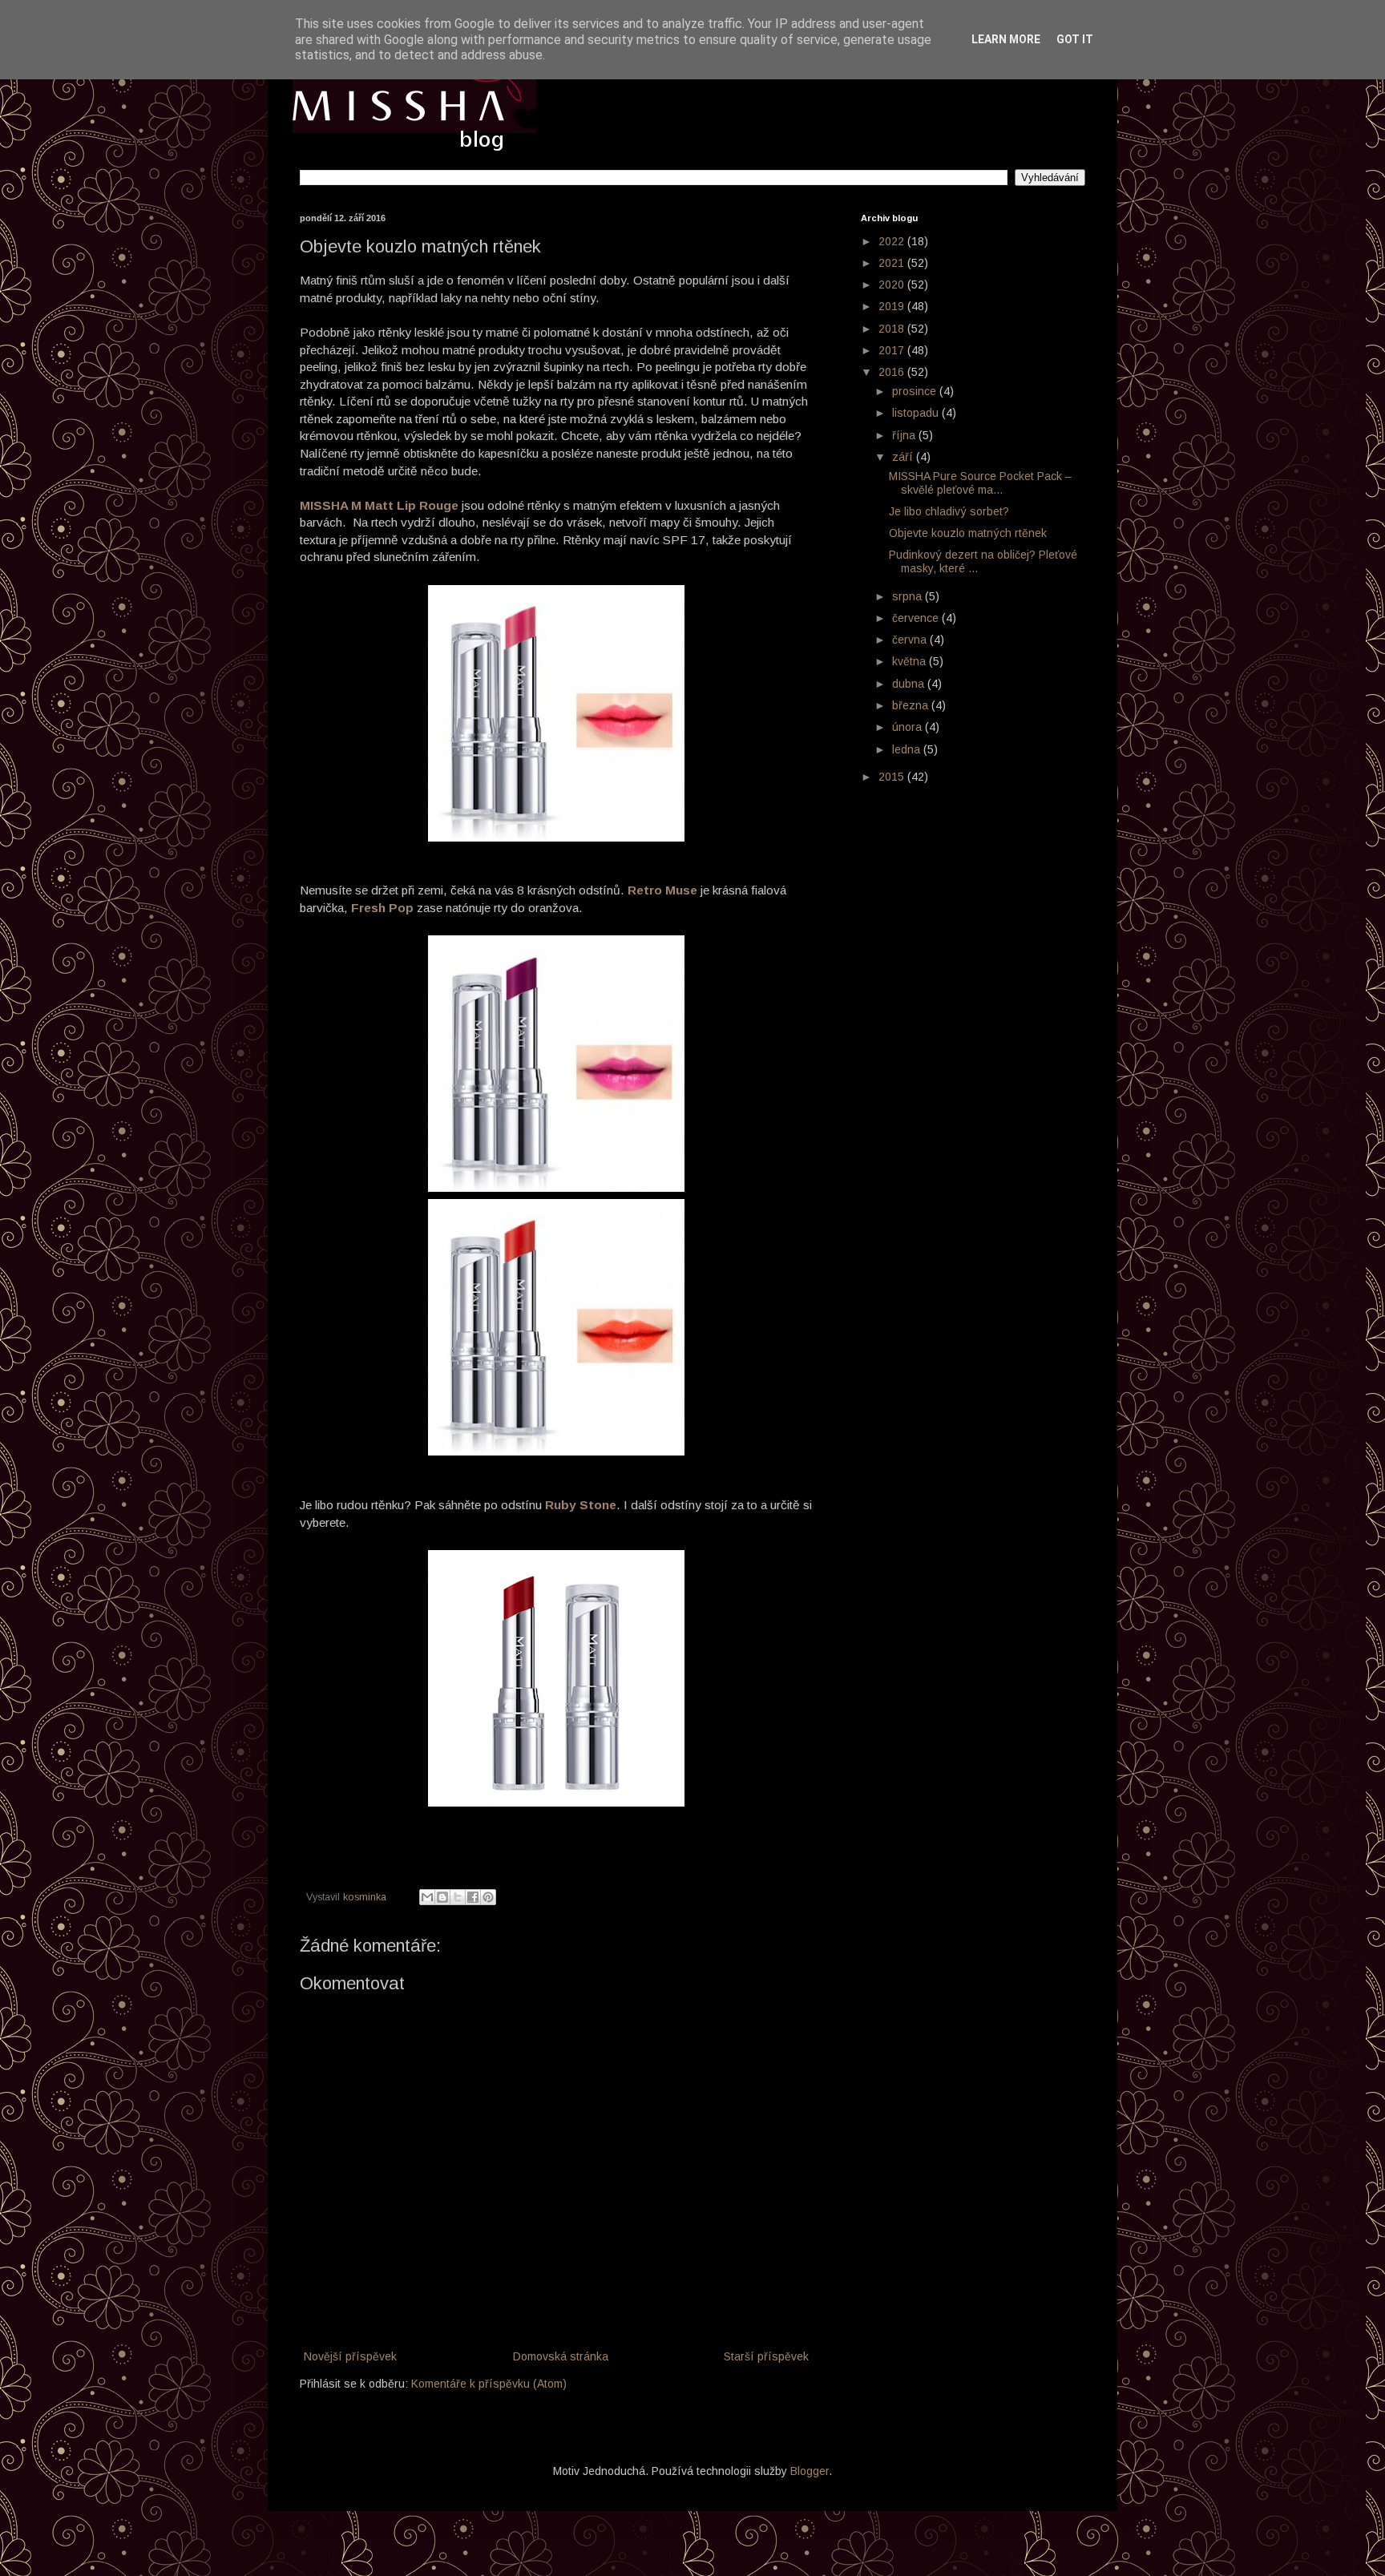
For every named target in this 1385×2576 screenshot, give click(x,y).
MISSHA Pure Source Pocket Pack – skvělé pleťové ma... (980, 483)
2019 (893, 306)
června (911, 640)
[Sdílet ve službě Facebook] (473, 1897)
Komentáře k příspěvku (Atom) (489, 2384)
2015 (893, 777)
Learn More (1006, 39)
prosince (916, 391)
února (909, 727)
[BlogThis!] (442, 1897)
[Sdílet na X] (458, 1897)
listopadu (917, 413)
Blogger (810, 2471)
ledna (908, 749)
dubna (910, 684)
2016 (893, 372)
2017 (893, 350)
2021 (893, 263)
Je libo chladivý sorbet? (949, 511)
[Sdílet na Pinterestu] (488, 1897)
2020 (893, 285)
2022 (893, 241)
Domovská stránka (561, 2356)
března (912, 705)
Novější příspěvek (350, 2356)
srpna (909, 596)
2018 (893, 329)
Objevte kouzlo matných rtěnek (968, 533)
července (917, 618)
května (911, 661)
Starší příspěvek (766, 2356)
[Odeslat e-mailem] (427, 1897)
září (904, 457)
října (905, 435)
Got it (1075, 39)
